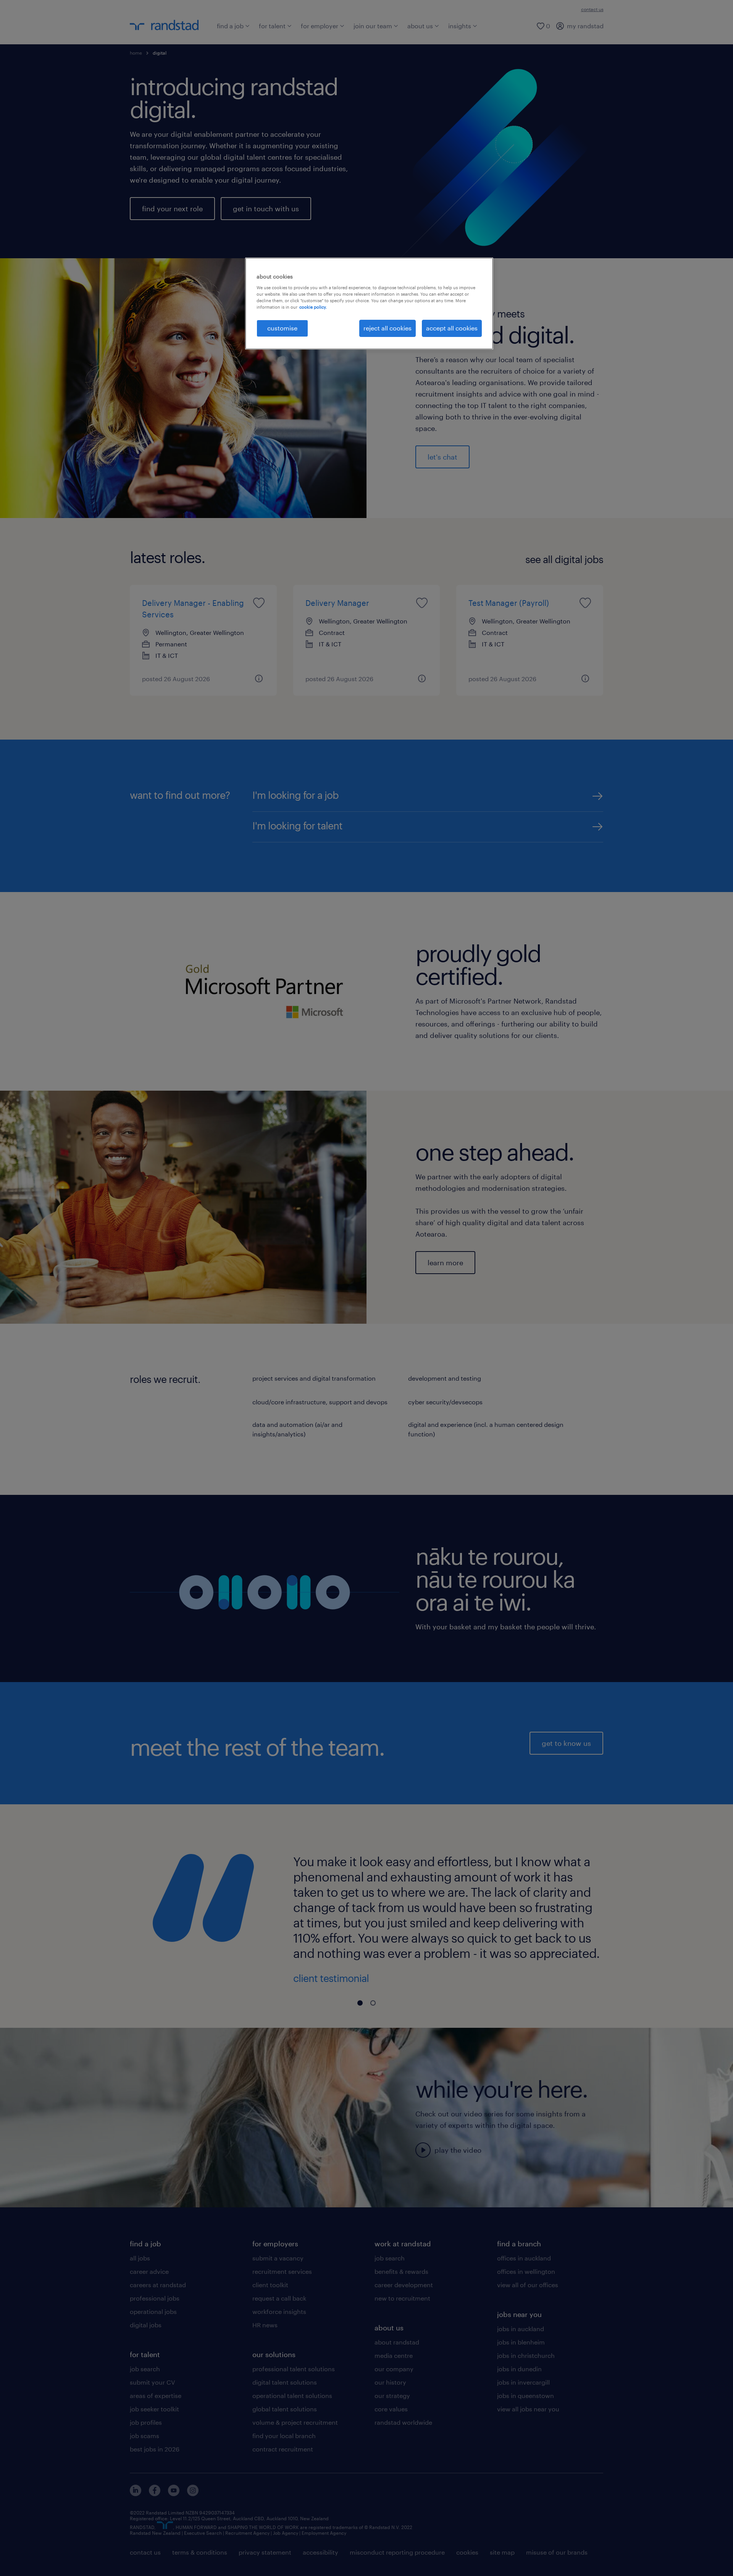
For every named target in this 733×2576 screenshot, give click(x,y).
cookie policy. (313, 307)
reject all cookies (387, 328)
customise (282, 328)
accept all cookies (452, 328)
